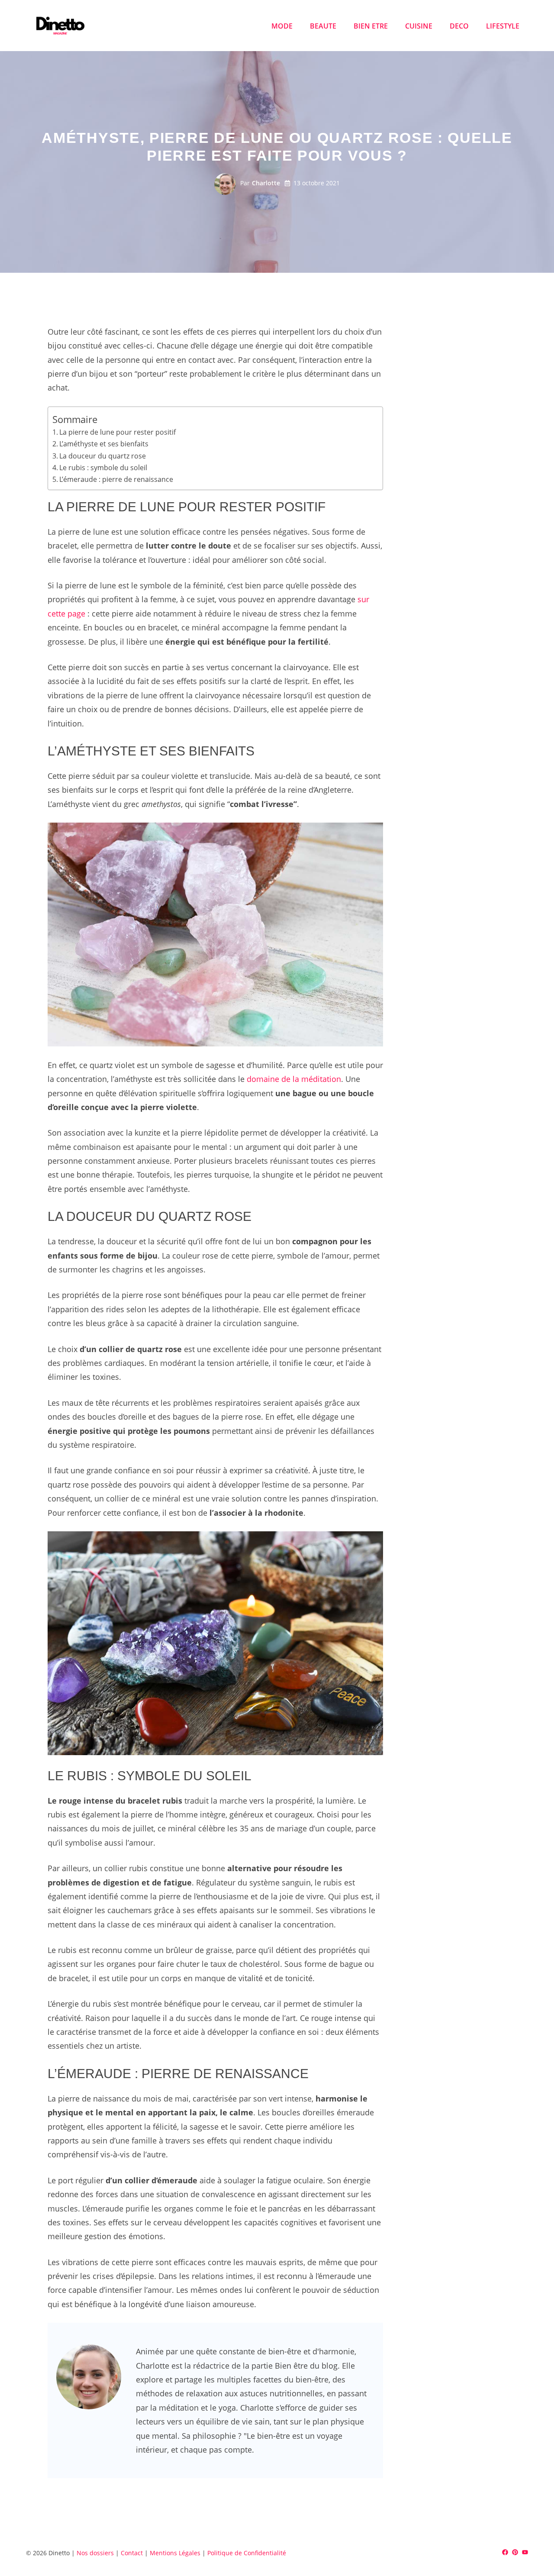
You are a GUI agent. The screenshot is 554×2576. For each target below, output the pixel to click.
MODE (282, 26)
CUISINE (419, 26)
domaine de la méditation (294, 1079)
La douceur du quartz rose (103, 456)
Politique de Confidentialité (247, 2553)
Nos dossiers (95, 2553)
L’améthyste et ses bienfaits (104, 444)
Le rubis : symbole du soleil (103, 468)
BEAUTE (323, 26)
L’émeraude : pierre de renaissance (116, 479)
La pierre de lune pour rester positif (118, 432)
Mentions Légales (175, 2553)
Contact (132, 2553)
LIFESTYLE (503, 26)
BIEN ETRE (371, 26)
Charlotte (266, 183)
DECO (459, 26)
